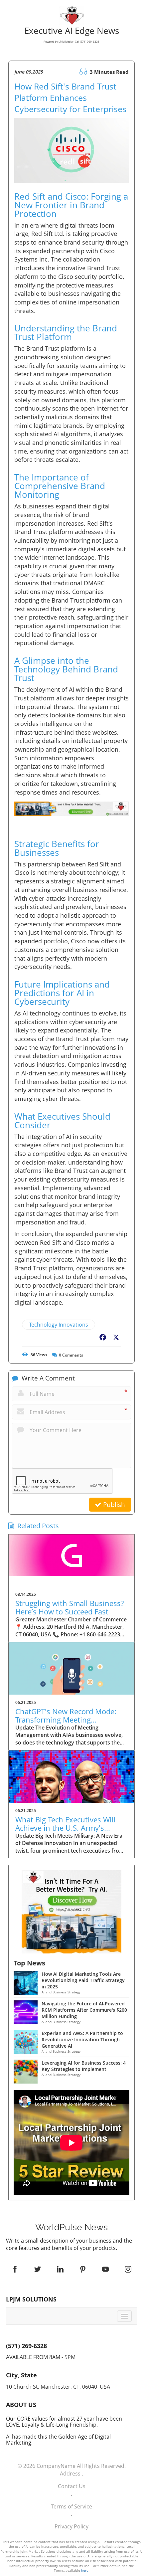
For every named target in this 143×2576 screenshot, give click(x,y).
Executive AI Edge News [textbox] (72, 36)
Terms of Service (72, 2506)
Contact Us (72, 2486)
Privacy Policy (71, 2526)
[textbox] (71, 2227)
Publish (113, 1505)
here (85, 2570)
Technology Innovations (59, 1325)
